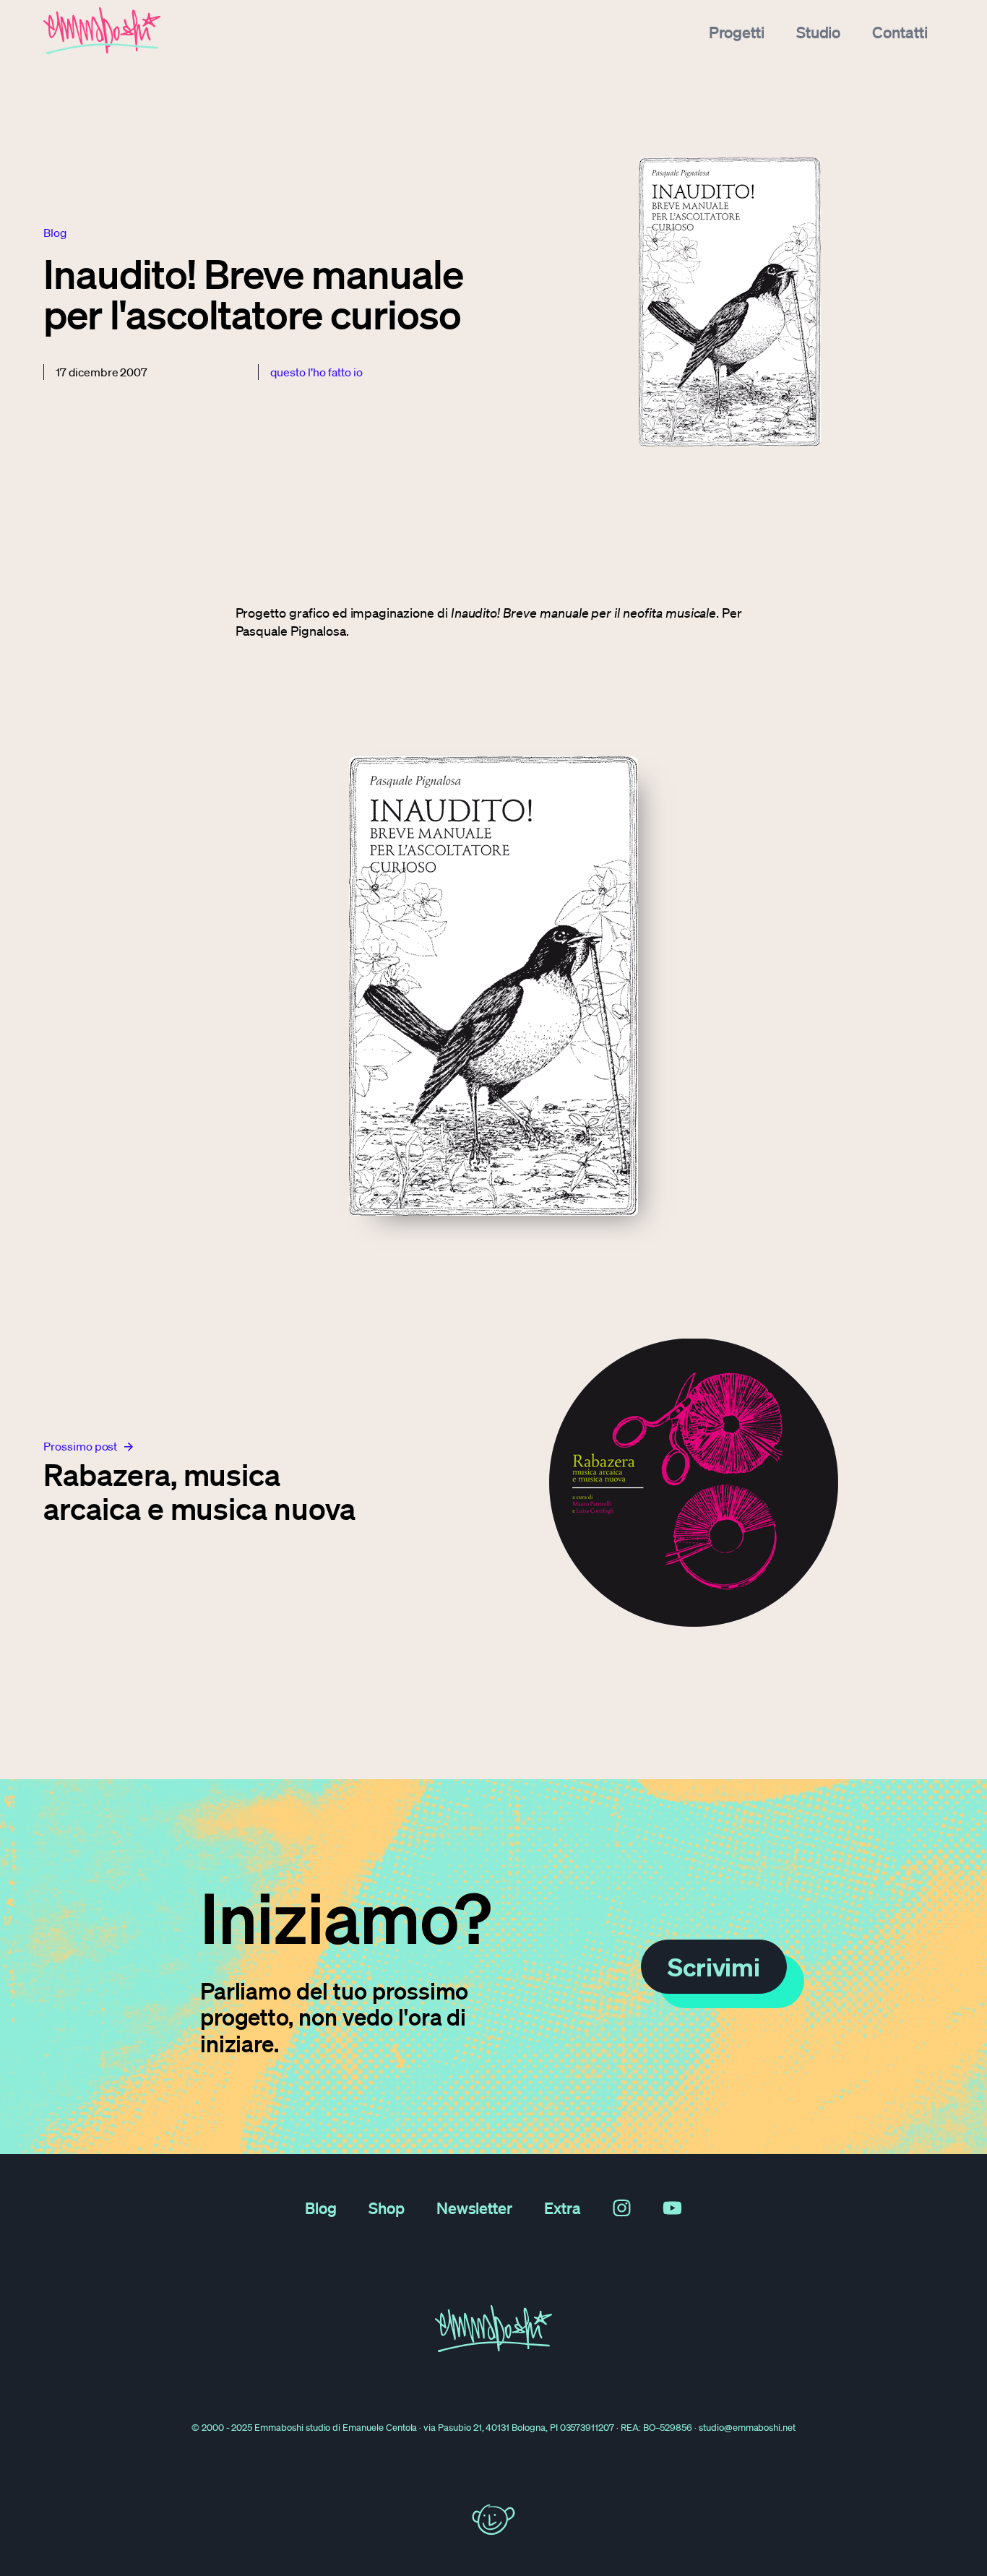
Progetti (737, 32)
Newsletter (475, 2208)
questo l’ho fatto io (316, 372)
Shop (387, 2208)
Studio (819, 32)
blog (55, 233)
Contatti (900, 32)
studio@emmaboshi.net (747, 2428)
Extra (563, 2208)
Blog (321, 2208)
